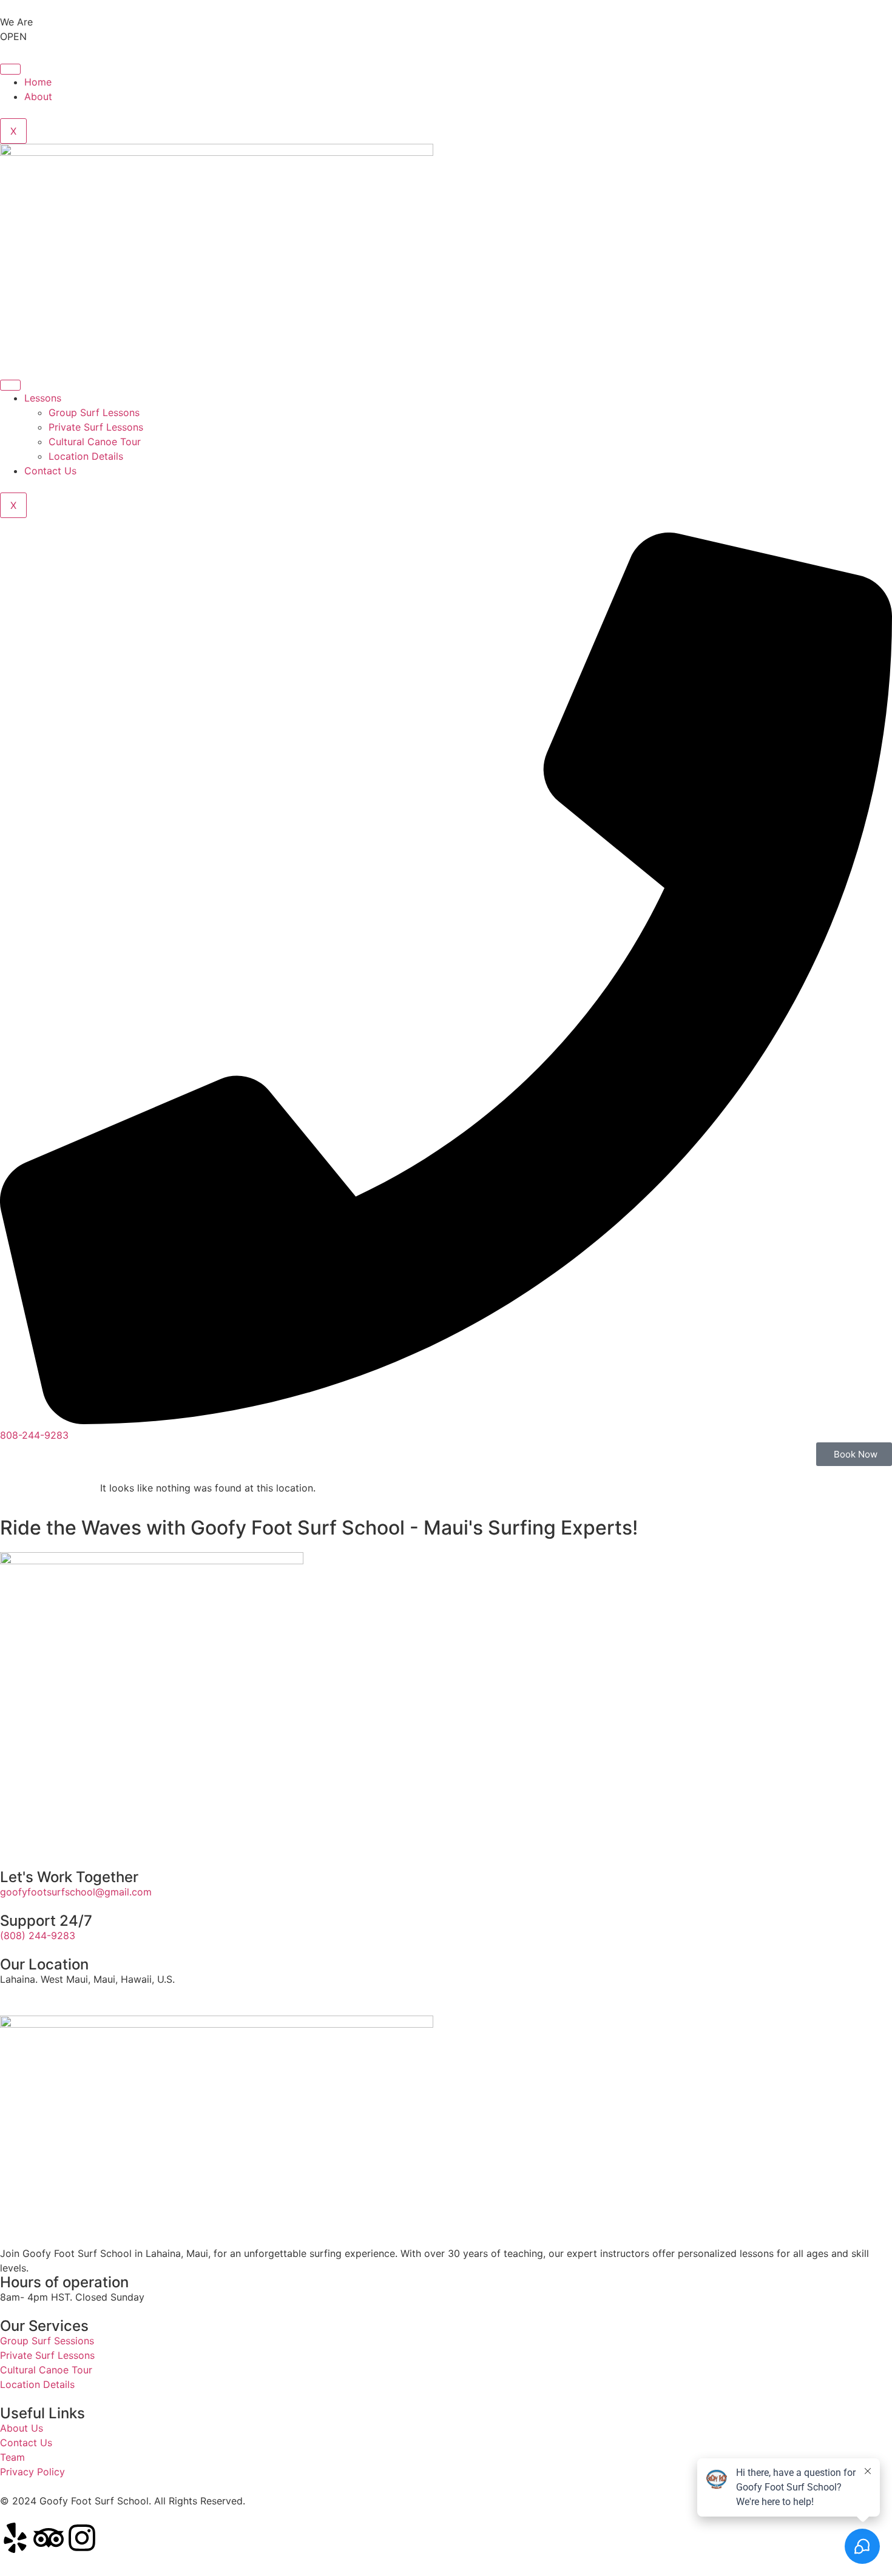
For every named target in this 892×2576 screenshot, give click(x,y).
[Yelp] (15, 2538)
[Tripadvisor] (49, 2538)
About (38, 96)
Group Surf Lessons (94, 412)
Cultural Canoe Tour (95, 442)
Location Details (86, 456)
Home (38, 82)
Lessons (43, 398)
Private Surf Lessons (96, 427)
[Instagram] (82, 2538)
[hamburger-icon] (10, 69)
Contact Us (50, 471)
